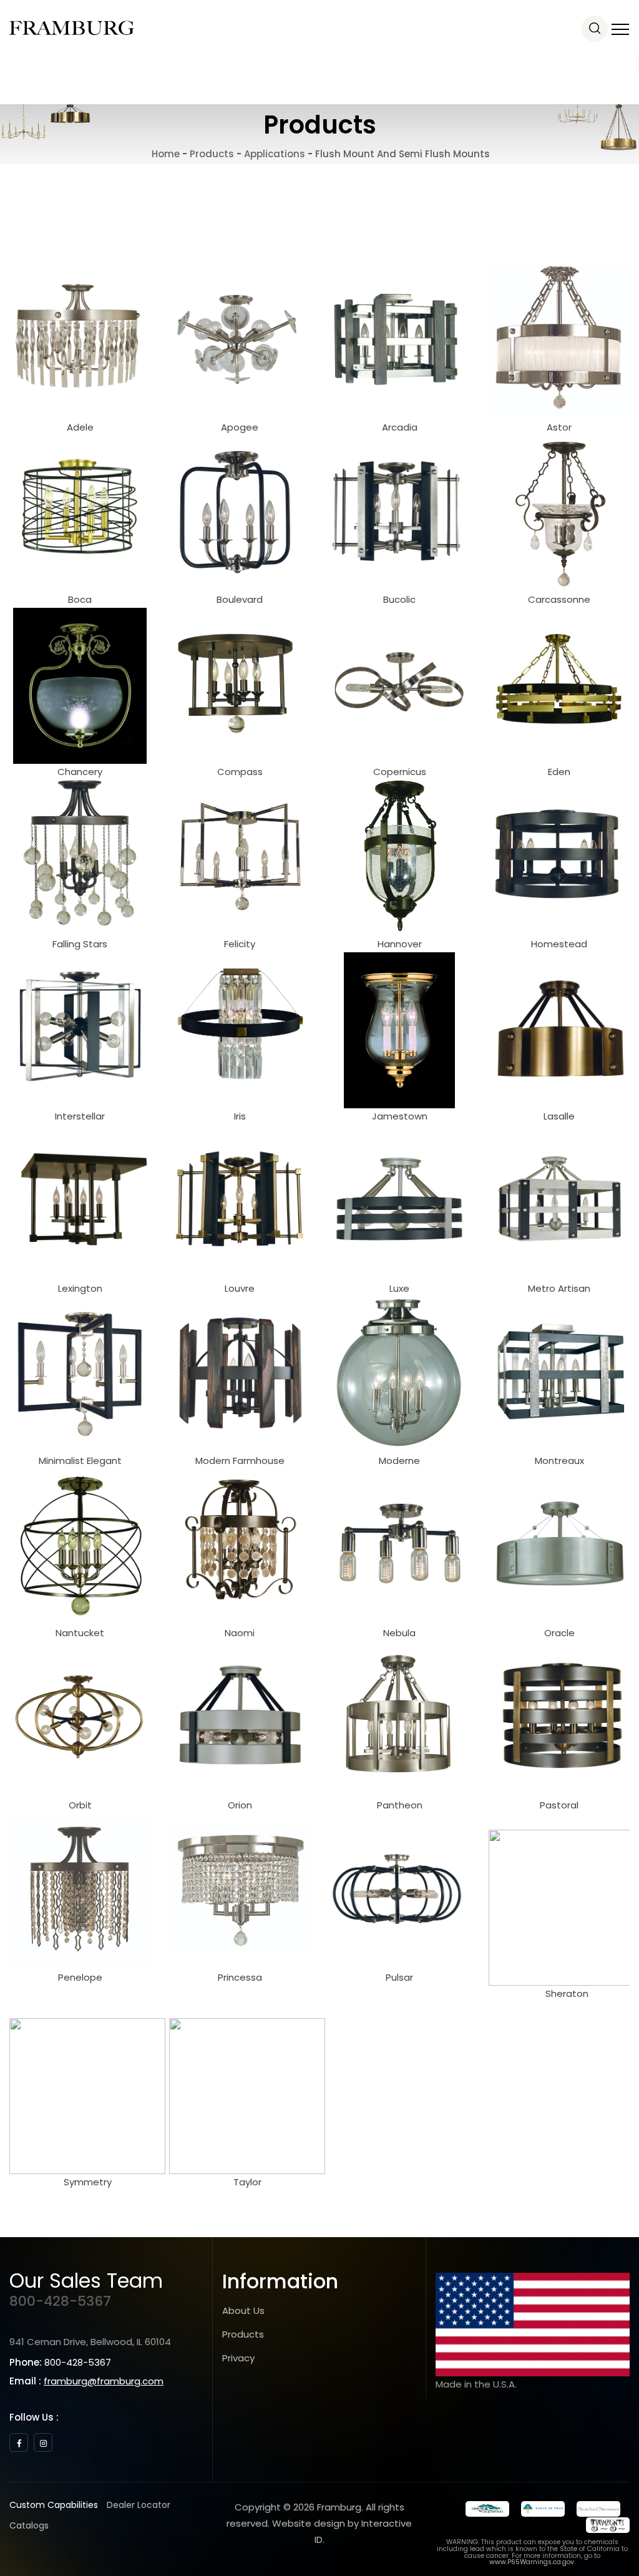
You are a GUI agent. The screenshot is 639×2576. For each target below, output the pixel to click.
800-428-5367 (60, 2301)
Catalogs (29, 2525)
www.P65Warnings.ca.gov (532, 2562)
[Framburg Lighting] (72, 28)
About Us (243, 2310)
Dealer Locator (139, 2505)
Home (164, 154)
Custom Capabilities (54, 2505)
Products (243, 2334)
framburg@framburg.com (104, 2381)
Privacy (238, 2358)
